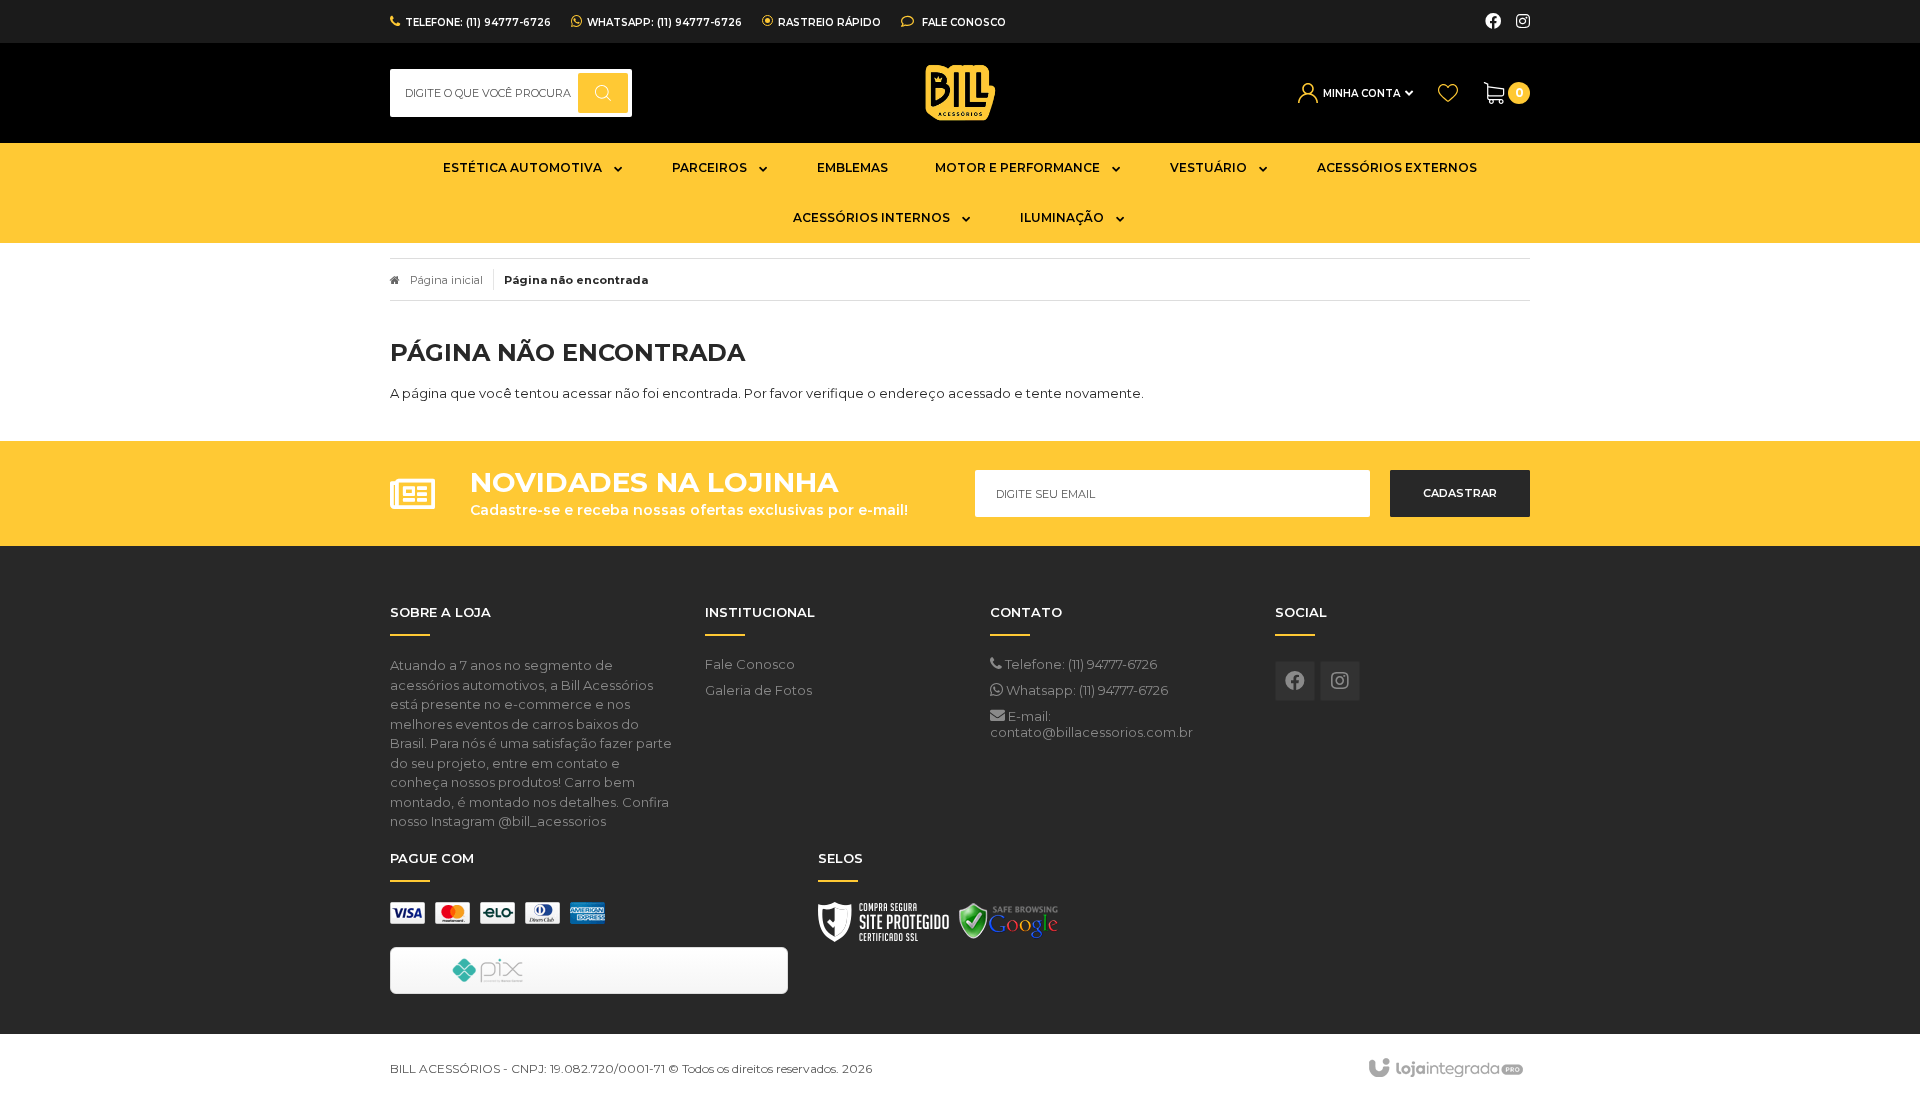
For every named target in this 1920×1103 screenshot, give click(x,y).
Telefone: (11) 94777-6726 (1079, 664)
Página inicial (446, 280)
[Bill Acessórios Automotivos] (960, 93)
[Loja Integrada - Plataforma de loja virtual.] (1444, 1069)
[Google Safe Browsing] (1009, 927)
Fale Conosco (962, 22)
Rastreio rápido (829, 22)
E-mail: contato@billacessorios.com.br (1091, 724)
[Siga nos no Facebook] (1493, 22)
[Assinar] (1460, 493)
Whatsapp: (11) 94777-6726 (1085, 690)
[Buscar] (603, 93)
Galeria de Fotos (758, 690)
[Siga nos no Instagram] (1523, 22)
